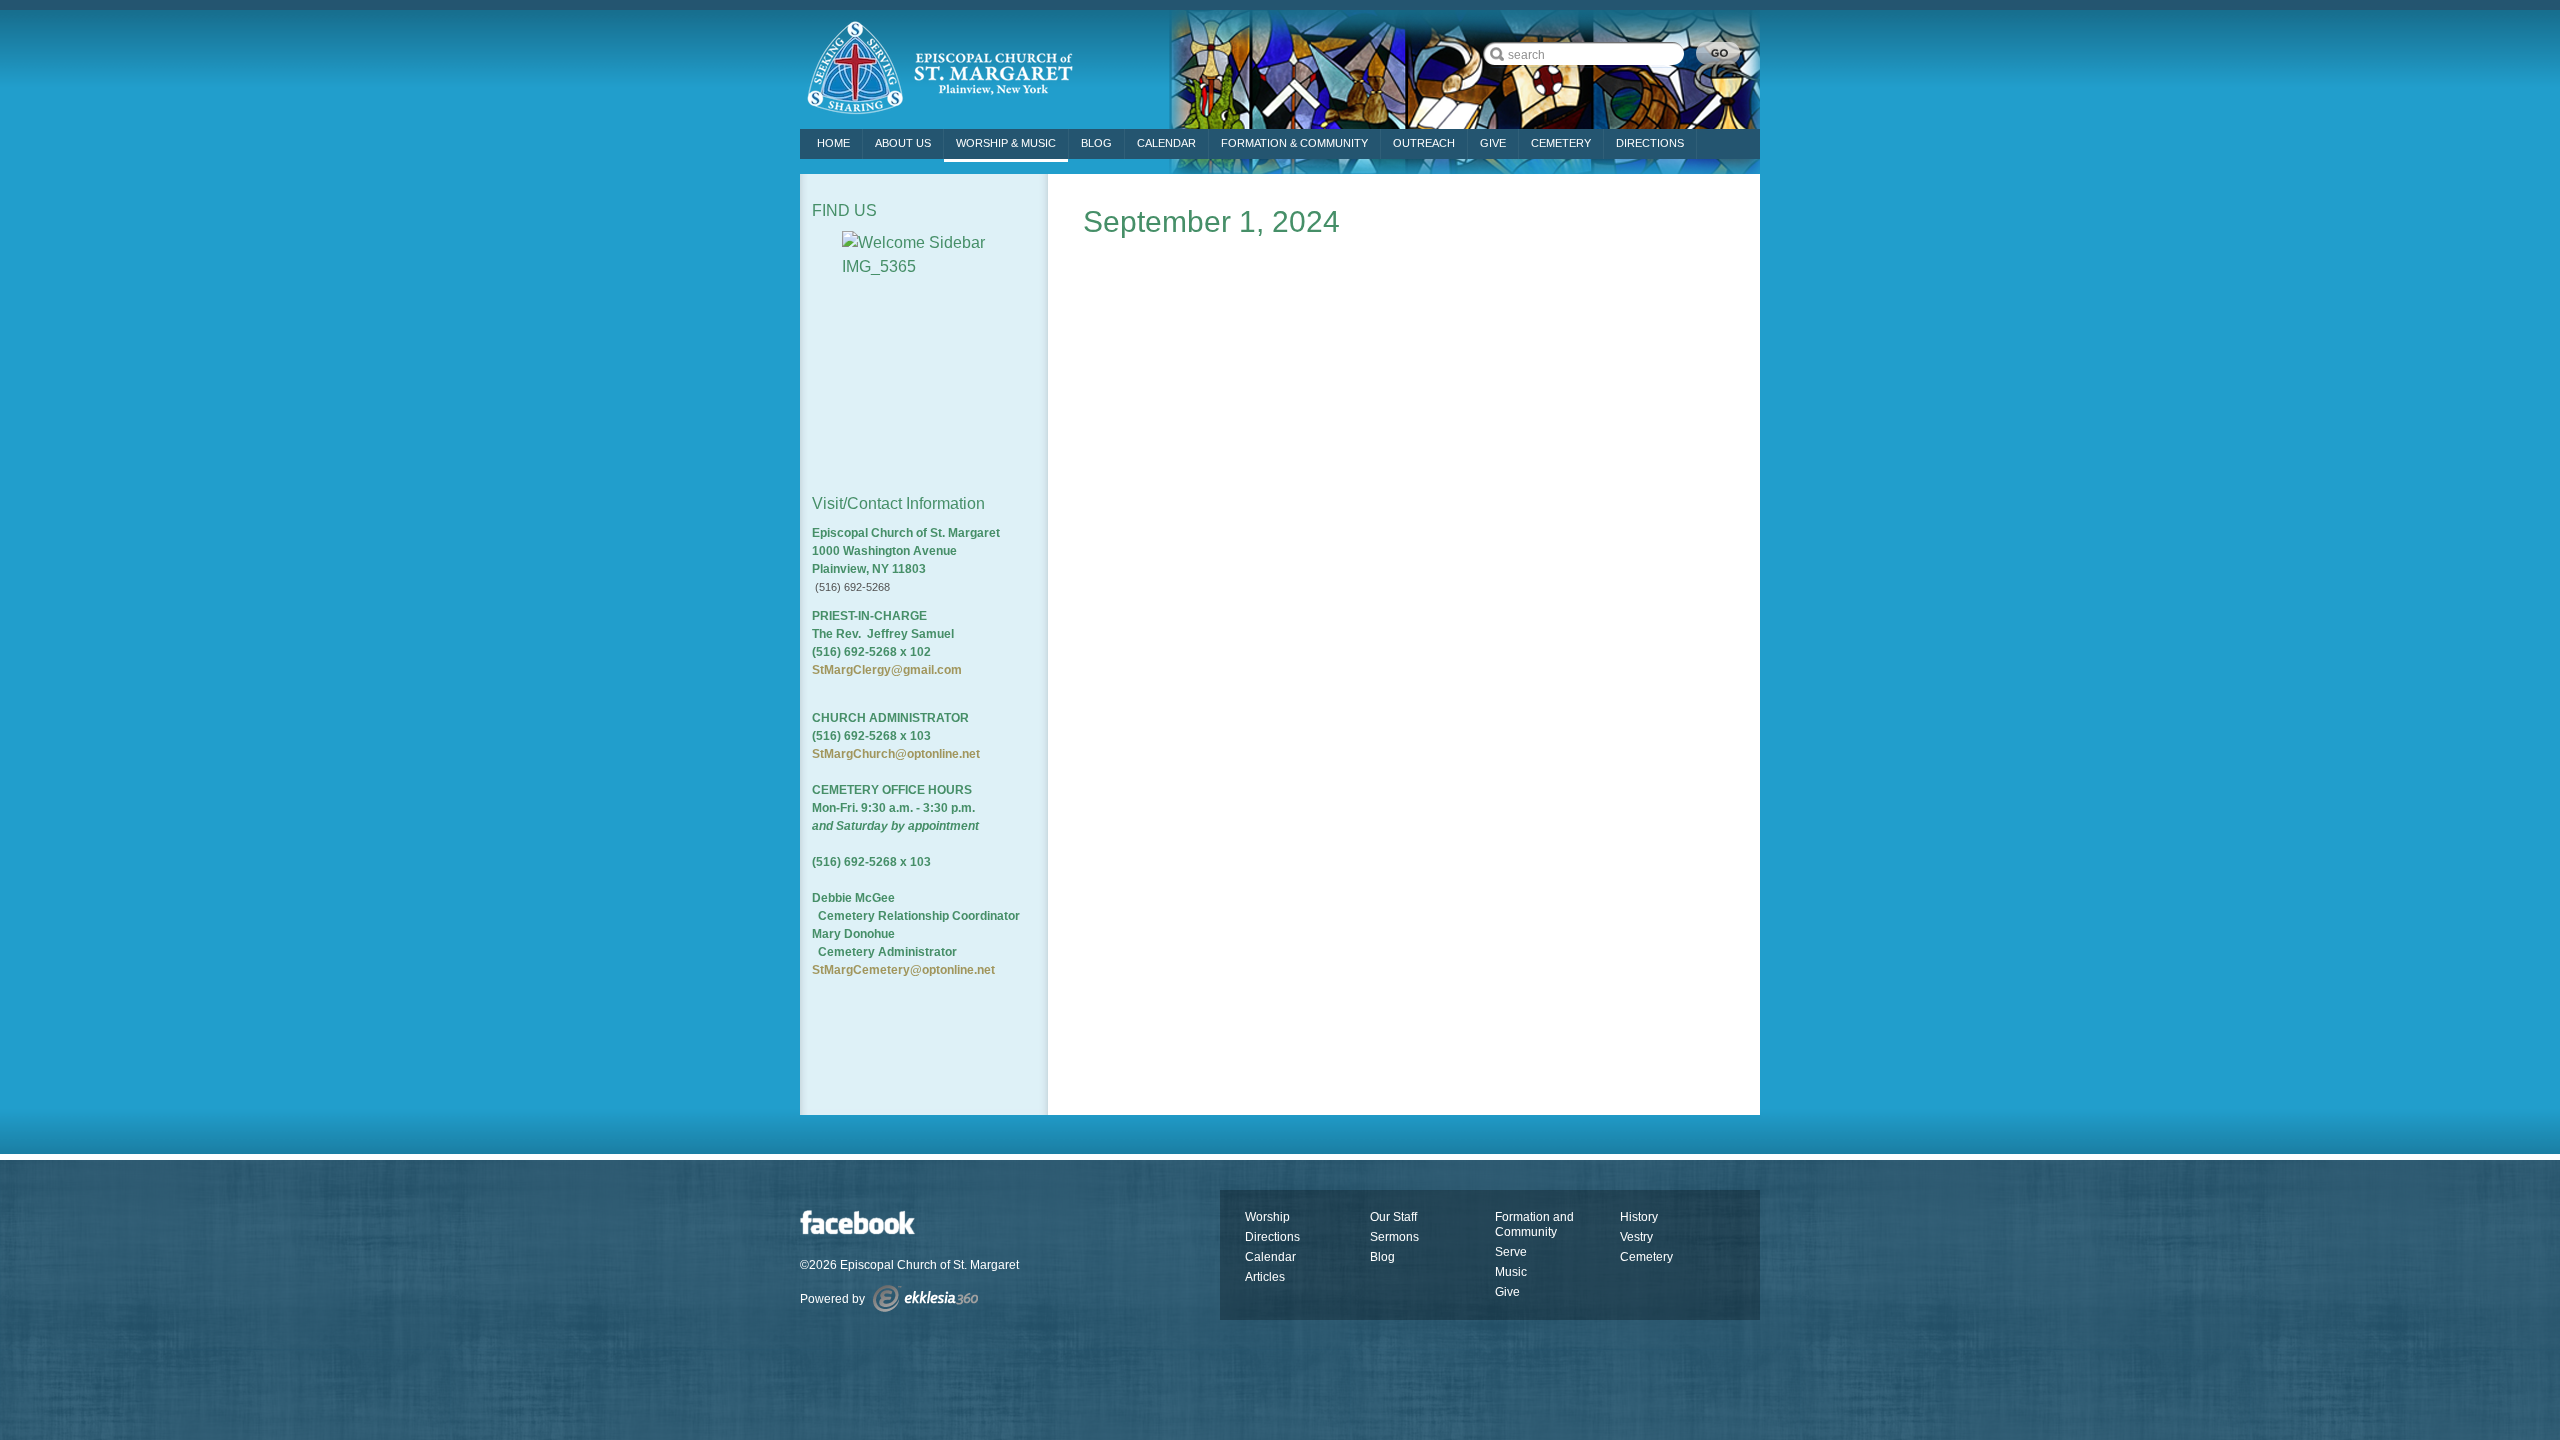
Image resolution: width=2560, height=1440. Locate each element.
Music (1511, 1272)
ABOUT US (903, 143)
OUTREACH (1424, 143)
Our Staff (1393, 1217)
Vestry (1636, 1237)
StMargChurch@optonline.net (896, 754)
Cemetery (1646, 1257)
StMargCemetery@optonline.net (903, 970)
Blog (1096, 143)
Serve (1511, 1252)
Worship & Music (1006, 143)
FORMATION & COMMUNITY (1294, 143)
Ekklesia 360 (925, 1298)
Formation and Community (1534, 1224)
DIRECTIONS (1650, 143)
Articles (1265, 1277)
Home (833, 143)
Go (1718, 53)
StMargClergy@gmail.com (887, 670)
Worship (1267, 1217)
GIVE (1493, 143)
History (1639, 1217)
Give (1507, 1292)
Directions (1272, 1237)
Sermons (1394, 1237)
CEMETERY (1561, 143)
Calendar (1166, 143)
